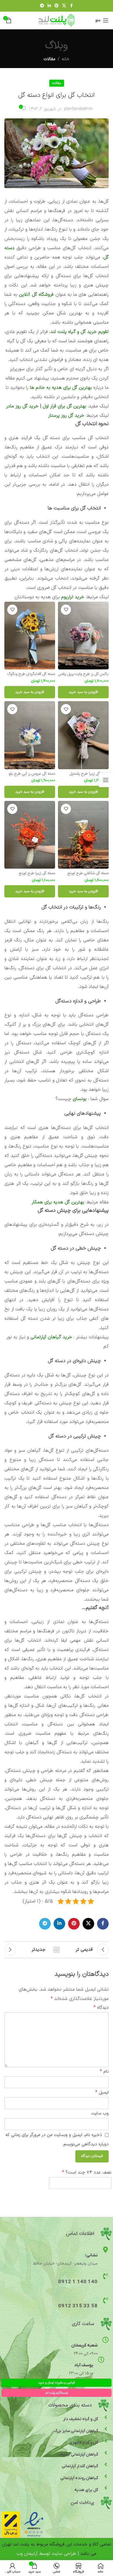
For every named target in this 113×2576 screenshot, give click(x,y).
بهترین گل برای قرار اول (64, 406)
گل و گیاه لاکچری (84, 2443)
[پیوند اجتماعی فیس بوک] (71, 6)
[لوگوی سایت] (57, 20)
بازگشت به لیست (57, 1950)
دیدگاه (101, 2007)
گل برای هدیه (86, 2490)
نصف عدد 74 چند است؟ (87, 2172)
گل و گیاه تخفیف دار (81, 2419)
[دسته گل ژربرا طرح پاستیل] (83, 735)
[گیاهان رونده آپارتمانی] (106, 2476)
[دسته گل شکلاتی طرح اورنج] (83, 835)
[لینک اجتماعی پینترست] (57, 6)
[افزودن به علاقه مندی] (66, 610)
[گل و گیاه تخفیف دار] (106, 2417)
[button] (83, 692)
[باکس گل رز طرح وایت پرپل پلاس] (83, 636)
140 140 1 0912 (78, 2282)
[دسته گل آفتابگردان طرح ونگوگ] (30, 636)
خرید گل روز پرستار (66, 416)
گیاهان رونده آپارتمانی (79, 2478)
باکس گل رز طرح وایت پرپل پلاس (83, 674)
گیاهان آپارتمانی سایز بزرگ (76, 2431)
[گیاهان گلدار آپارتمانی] (106, 2464)
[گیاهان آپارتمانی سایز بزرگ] (106, 2429)
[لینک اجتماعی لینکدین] (49, 6)
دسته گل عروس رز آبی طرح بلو (32, 774)
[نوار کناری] (106, 780)
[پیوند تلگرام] (42, 6)
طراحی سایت (64, 2554)
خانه (66, 59)
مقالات (49, 59)
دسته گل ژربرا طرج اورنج (37, 873)
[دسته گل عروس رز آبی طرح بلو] (30, 735)
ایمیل (102, 2092)
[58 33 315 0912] (105, 2300)
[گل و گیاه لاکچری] (106, 2441)
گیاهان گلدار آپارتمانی (80, 2466)
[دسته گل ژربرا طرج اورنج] (30, 835)
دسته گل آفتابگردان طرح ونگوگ (31, 674)
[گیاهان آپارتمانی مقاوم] (106, 2453)
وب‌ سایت (100, 2113)
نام (104, 2071)
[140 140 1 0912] (105, 2276)
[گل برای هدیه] (106, 2488)
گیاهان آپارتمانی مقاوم (79, 2455)
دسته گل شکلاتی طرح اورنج (88, 873)
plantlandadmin (78, 109)
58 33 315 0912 (78, 2306)
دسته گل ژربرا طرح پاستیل (89, 774)
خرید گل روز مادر (22, 406)
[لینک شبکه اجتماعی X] (64, 6)
